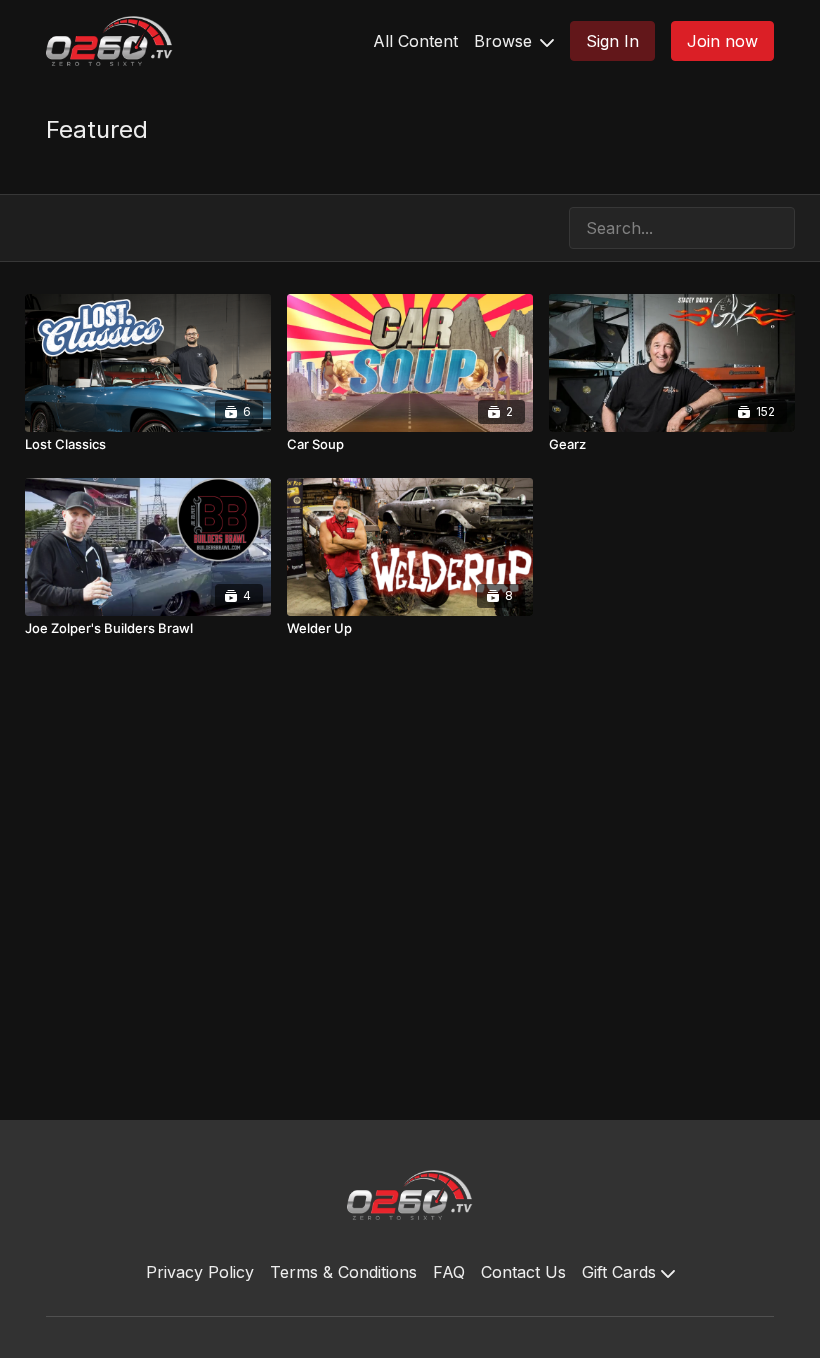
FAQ (449, 1272)
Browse (505, 41)
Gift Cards (621, 1272)
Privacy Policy (200, 1272)
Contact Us (523, 1272)
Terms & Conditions (343, 1272)
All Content (415, 41)
